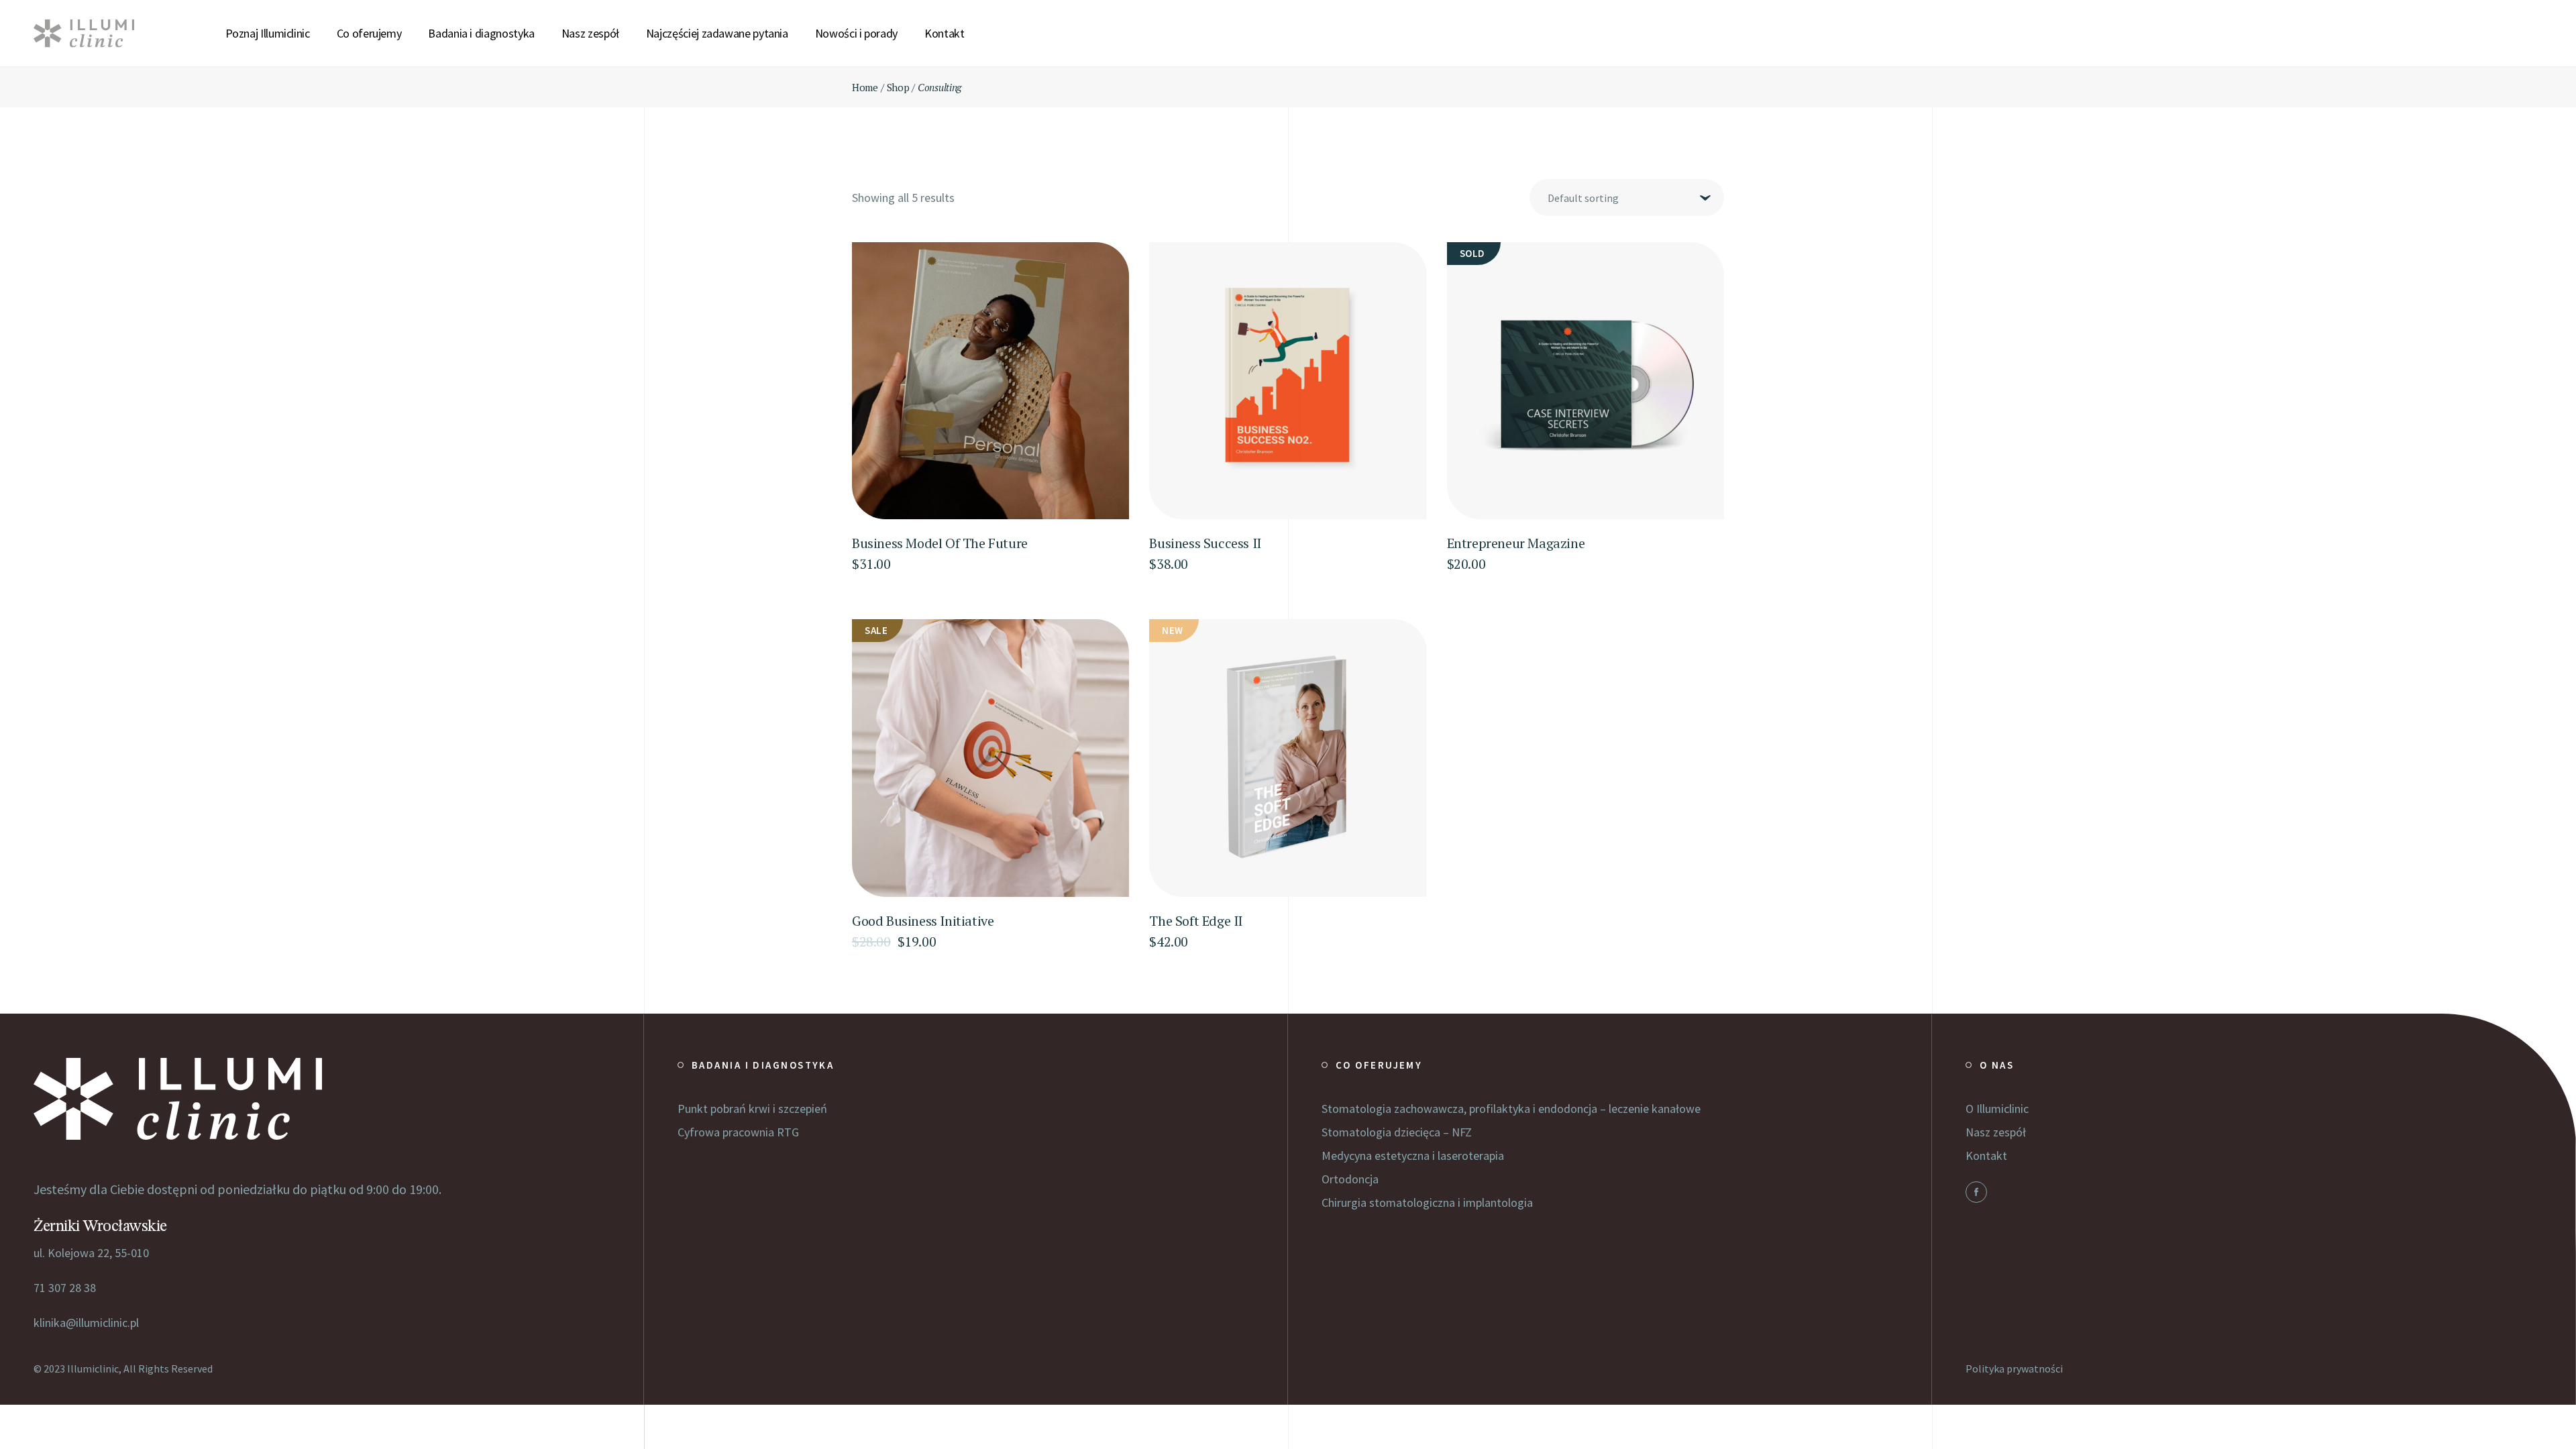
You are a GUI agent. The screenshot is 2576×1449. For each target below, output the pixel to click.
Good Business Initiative (923, 921)
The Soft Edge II (1196, 921)
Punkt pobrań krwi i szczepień (752, 1109)
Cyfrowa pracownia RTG (738, 1132)
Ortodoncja (1350, 1179)
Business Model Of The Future (940, 543)
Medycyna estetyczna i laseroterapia (1413, 1156)
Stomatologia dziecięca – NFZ (1397, 1132)
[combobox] (1627, 198)
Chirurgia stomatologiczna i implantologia (1427, 1202)
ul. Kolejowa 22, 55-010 (91, 1253)
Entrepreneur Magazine (1516, 543)
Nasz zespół (1996, 1132)
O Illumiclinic (1997, 1109)
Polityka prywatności (2014, 1368)
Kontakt (1986, 1156)
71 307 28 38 (65, 1288)
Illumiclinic (93, 1368)
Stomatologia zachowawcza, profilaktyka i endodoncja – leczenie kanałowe (1511, 1109)
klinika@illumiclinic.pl (86, 1323)
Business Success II (1205, 543)
